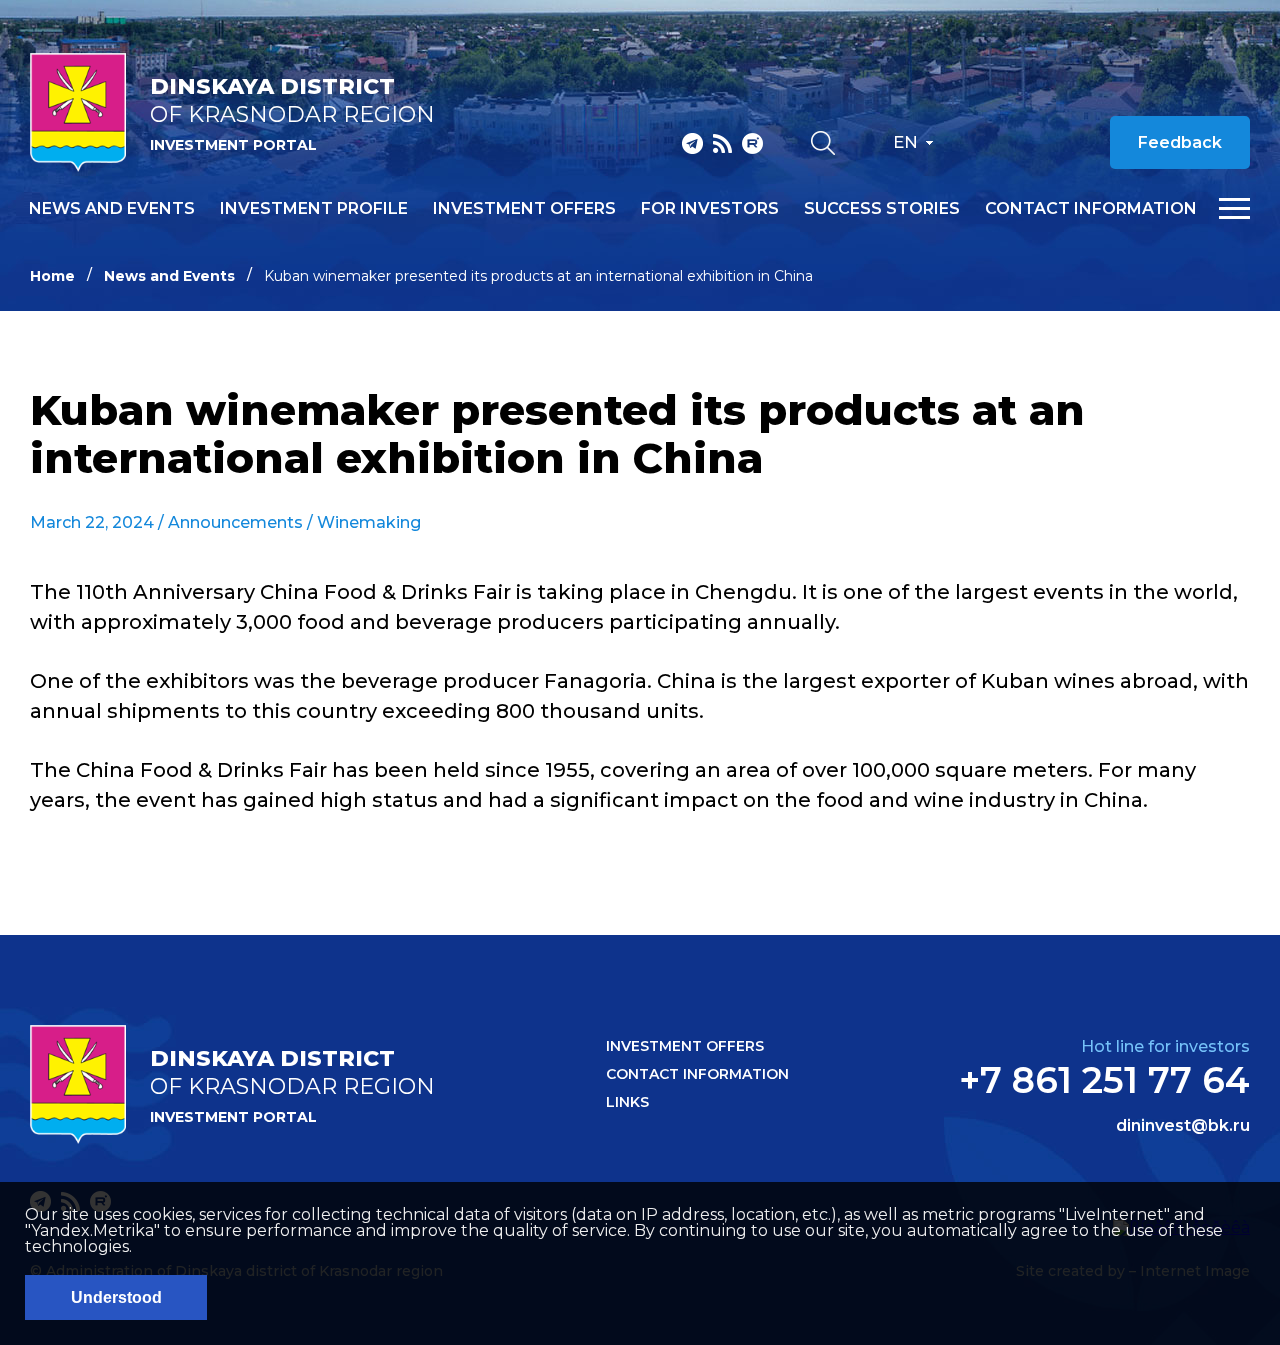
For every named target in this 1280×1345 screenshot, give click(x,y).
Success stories (882, 209)
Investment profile (314, 209)
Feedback (1180, 142)
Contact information (1091, 209)
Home (52, 276)
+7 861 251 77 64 (1104, 1080)
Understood (116, 1297)
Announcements (235, 522)
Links (627, 1102)
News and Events (169, 276)
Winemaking (369, 522)
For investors (710, 209)
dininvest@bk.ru (1183, 1126)
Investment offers (524, 209)
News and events (112, 209)
